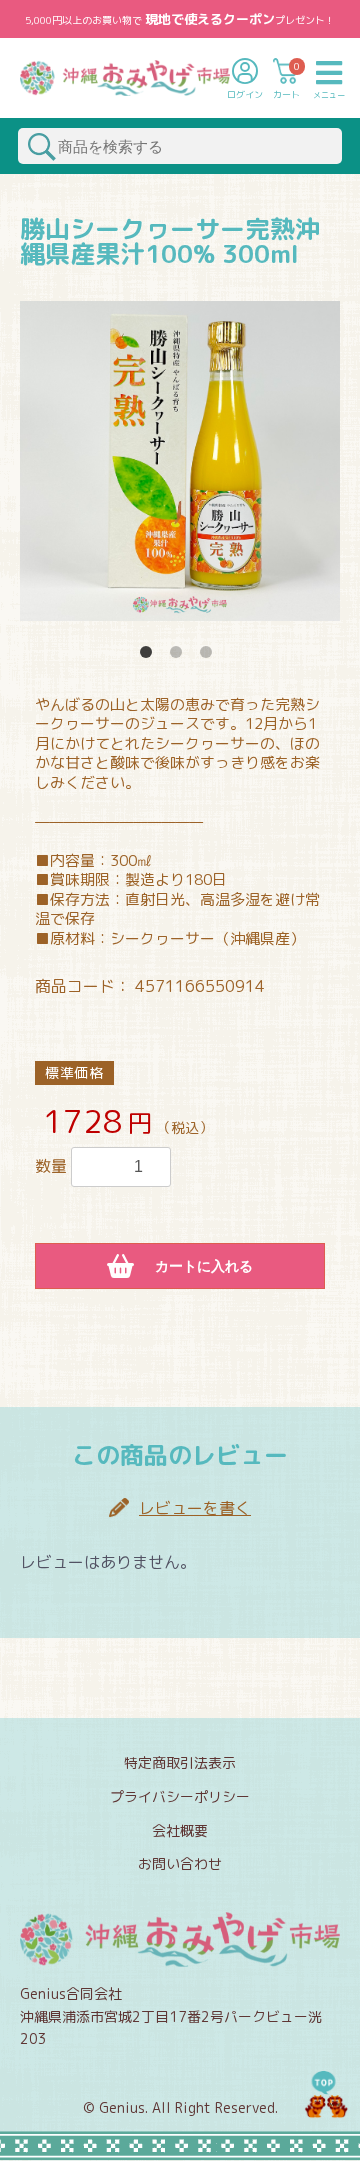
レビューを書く (195, 1508)
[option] (180, 461)
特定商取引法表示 (180, 1762)
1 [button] (150, 656)
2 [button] (180, 656)
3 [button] (210, 656)
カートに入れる (204, 1266)
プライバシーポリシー (180, 1796)
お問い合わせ (180, 1863)
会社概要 (180, 1830)
